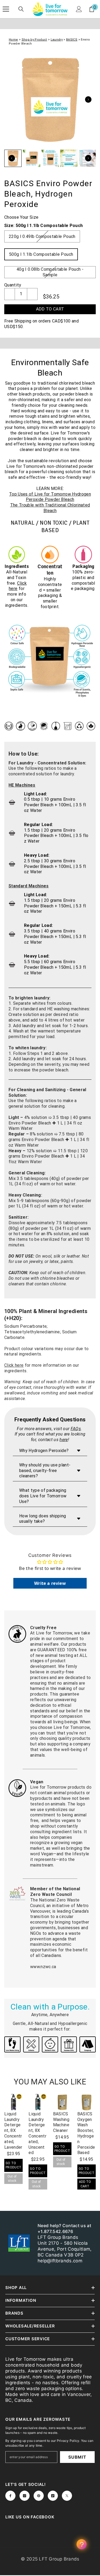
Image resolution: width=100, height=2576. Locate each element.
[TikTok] (53, 2496)
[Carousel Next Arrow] (88, 99)
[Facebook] (10, 2496)
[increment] (32, 294)
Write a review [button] (50, 1583)
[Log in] (79, 9)
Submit (77, 2457)
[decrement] (10, 294)
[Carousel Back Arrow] (12, 158)
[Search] (21, 9)
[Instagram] (25, 2496)
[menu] (6, 9)
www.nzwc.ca (43, 1967)
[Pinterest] (39, 2496)
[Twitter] (67, 2496)
